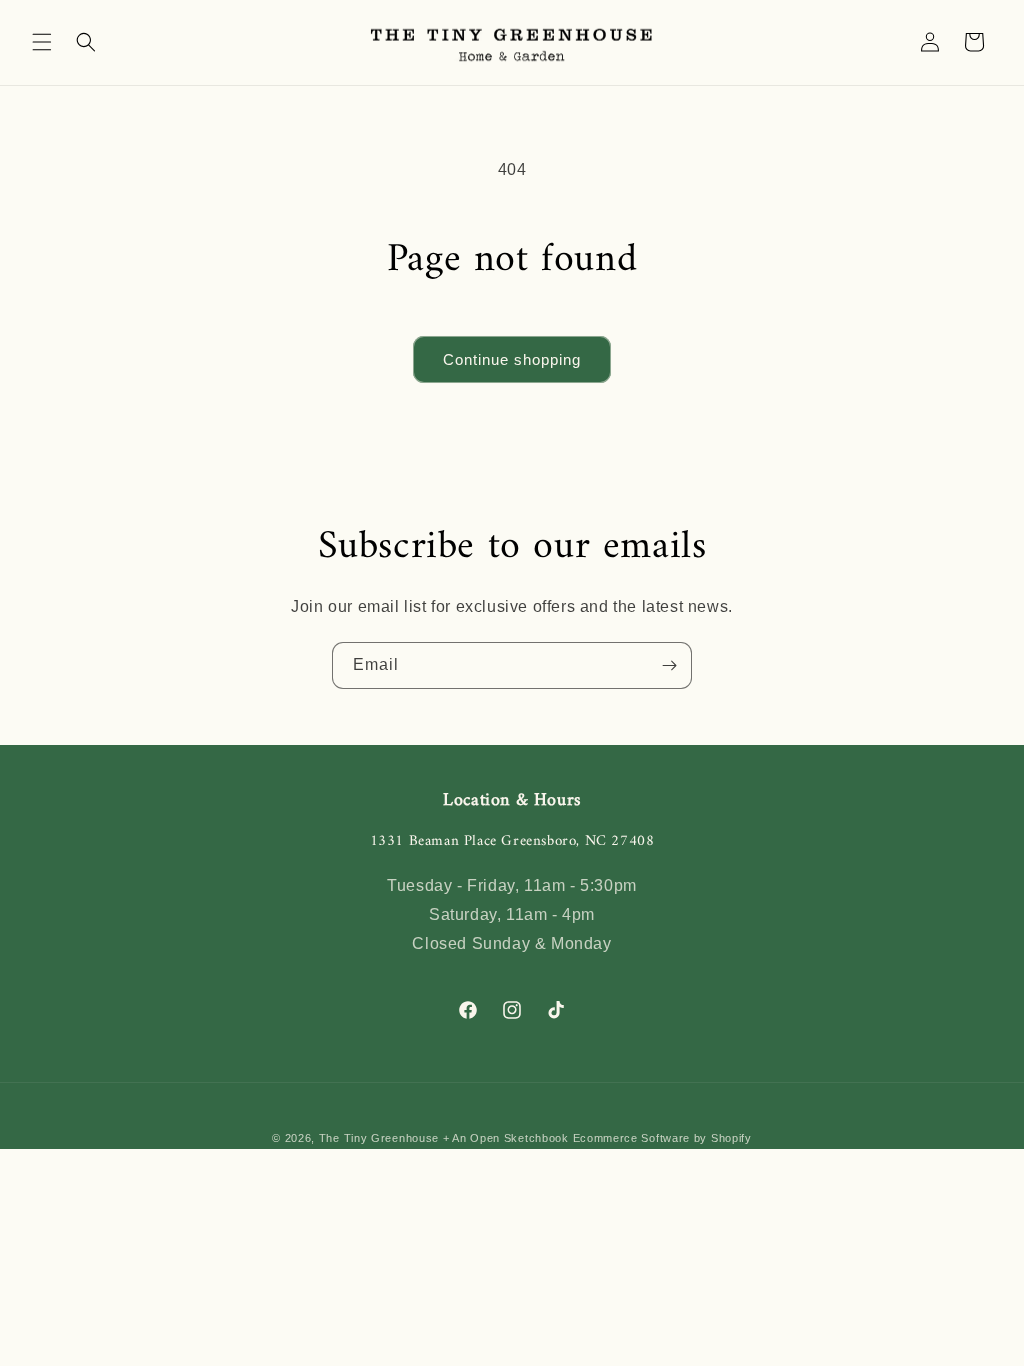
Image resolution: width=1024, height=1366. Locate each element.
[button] (42, 42)
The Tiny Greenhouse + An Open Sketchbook (444, 1138)
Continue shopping (512, 359)
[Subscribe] (669, 665)
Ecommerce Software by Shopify (662, 1138)
